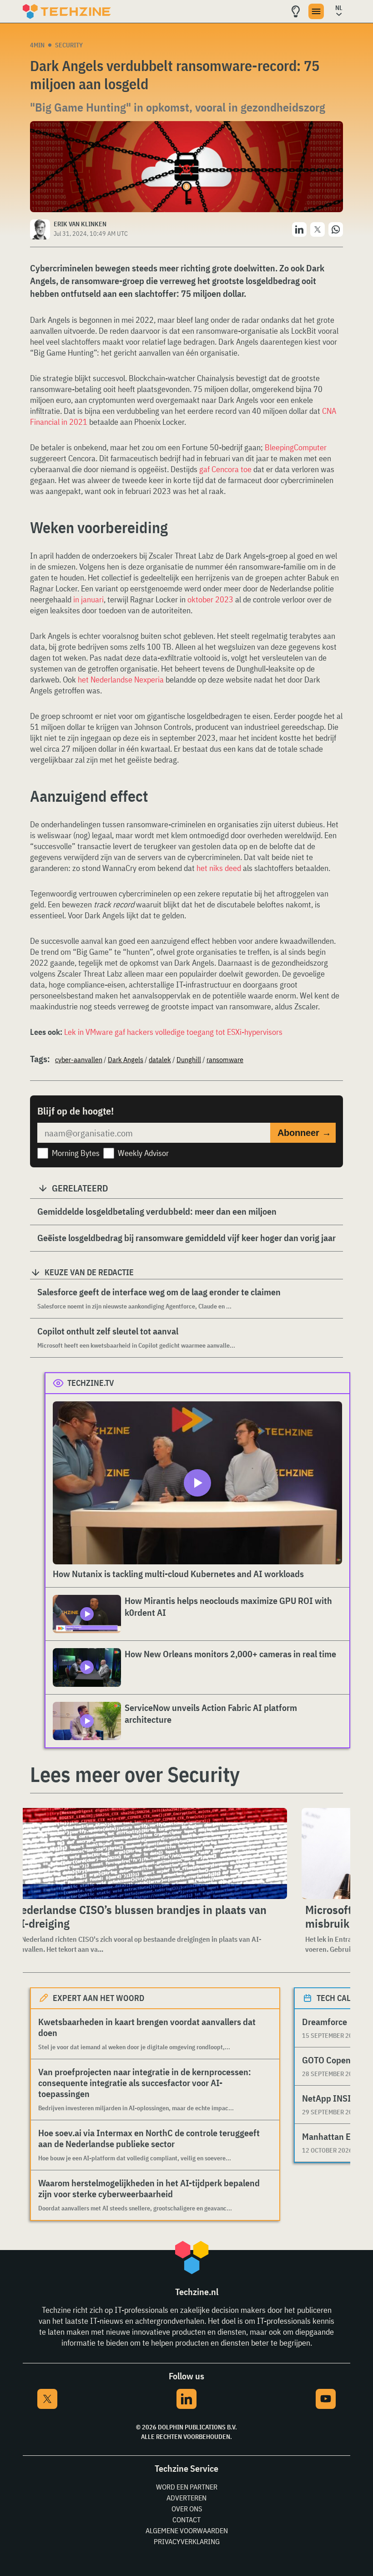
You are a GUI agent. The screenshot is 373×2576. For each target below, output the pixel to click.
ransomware (225, 1059)
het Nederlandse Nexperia (121, 680)
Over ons (187, 2509)
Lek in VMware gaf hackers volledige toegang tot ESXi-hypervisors (173, 1032)
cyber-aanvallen (79, 1059)
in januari (88, 599)
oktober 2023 (210, 599)
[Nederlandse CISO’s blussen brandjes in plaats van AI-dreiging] (148, 1853)
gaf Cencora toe (225, 469)
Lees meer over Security (135, 1774)
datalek (160, 1059)
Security (69, 45)
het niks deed (219, 868)
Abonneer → (304, 1133)
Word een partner (187, 2487)
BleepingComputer (296, 447)
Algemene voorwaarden (187, 2530)
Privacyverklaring (187, 2541)
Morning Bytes (76, 1153)
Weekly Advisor (143, 1153)
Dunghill (189, 1059)
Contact (186, 2520)
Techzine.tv (91, 1383)
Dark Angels (126, 1059)
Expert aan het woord (98, 1998)
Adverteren (186, 2498)
